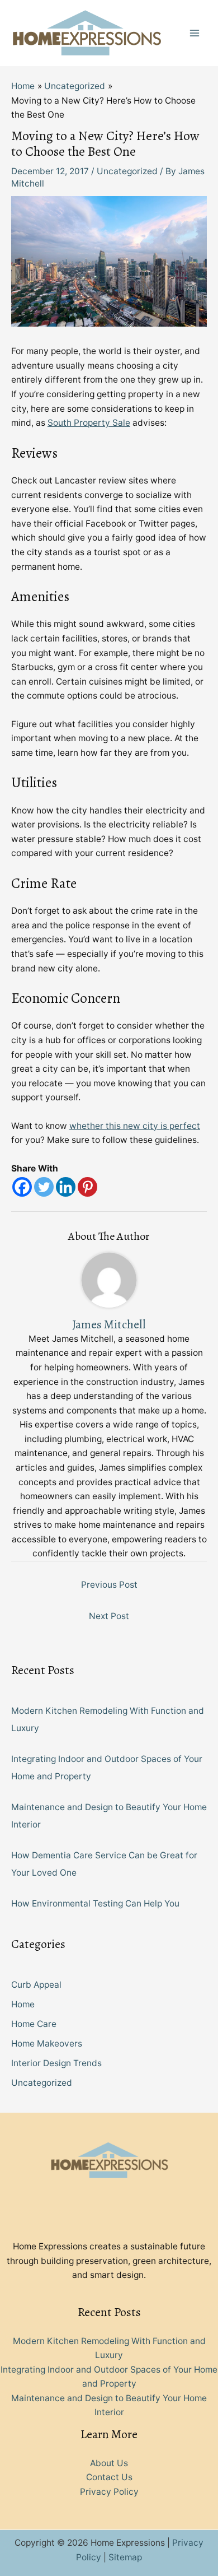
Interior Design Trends (56, 2063)
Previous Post (109, 1585)
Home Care (34, 2024)
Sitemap (125, 2557)
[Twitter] (44, 1187)
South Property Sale (89, 423)
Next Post (109, 1616)
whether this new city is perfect (135, 1126)
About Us (109, 2463)
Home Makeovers (47, 2043)
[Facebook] (22, 1187)
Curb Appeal (36, 1985)
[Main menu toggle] (195, 33)
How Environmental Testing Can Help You (95, 1903)
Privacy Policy (109, 2492)
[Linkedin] (66, 1187)
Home (23, 2004)
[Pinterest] (87, 1187)
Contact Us (109, 2477)
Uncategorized (127, 171)
